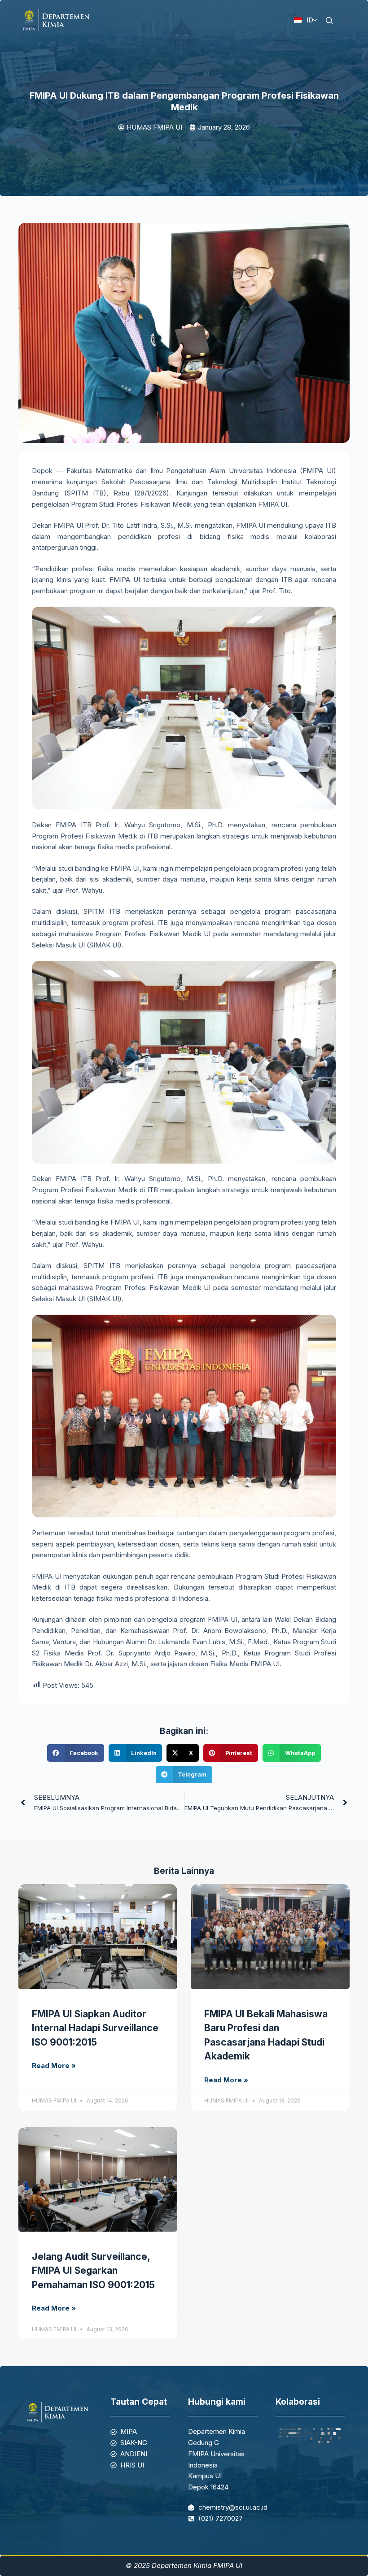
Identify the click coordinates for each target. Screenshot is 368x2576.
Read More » (54, 2066)
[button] (75, 1753)
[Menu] (346, 20)
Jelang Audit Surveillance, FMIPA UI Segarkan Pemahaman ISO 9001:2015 (93, 2271)
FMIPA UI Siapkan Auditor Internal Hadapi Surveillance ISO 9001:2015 (95, 2028)
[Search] (329, 20)
